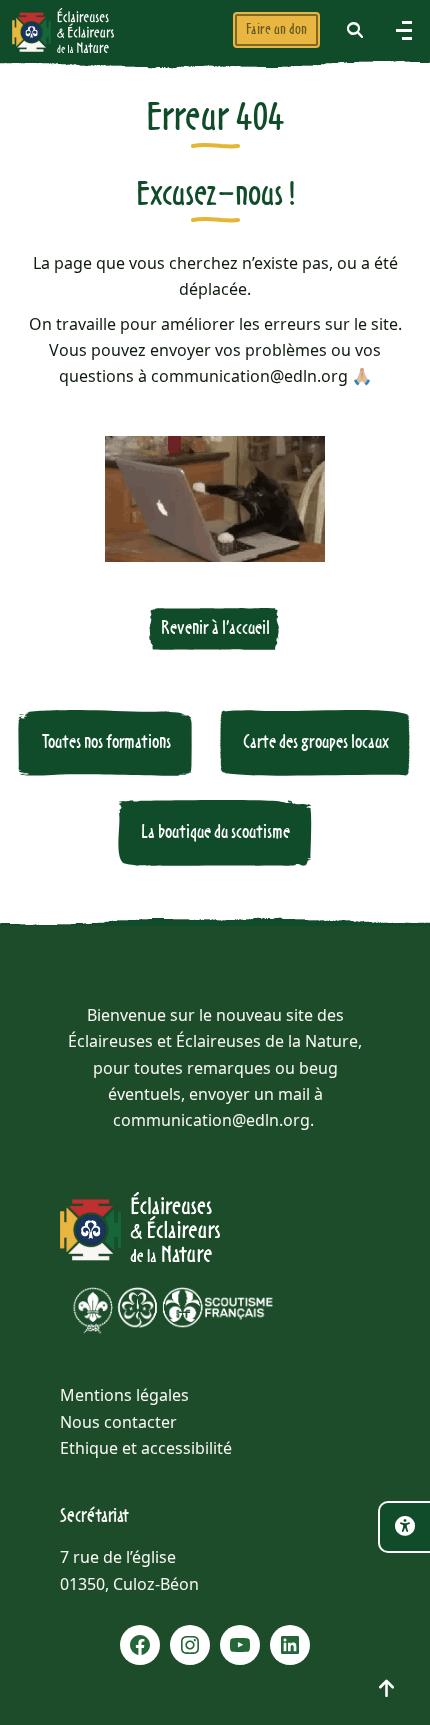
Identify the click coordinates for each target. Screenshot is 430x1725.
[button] (355, 30)
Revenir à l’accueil (215, 628)
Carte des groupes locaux (316, 742)
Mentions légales (124, 1395)
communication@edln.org (211, 1120)
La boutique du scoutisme (215, 832)
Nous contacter (118, 1422)
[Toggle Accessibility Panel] (404, 1527)
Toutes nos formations (106, 742)
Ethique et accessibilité (146, 1448)
